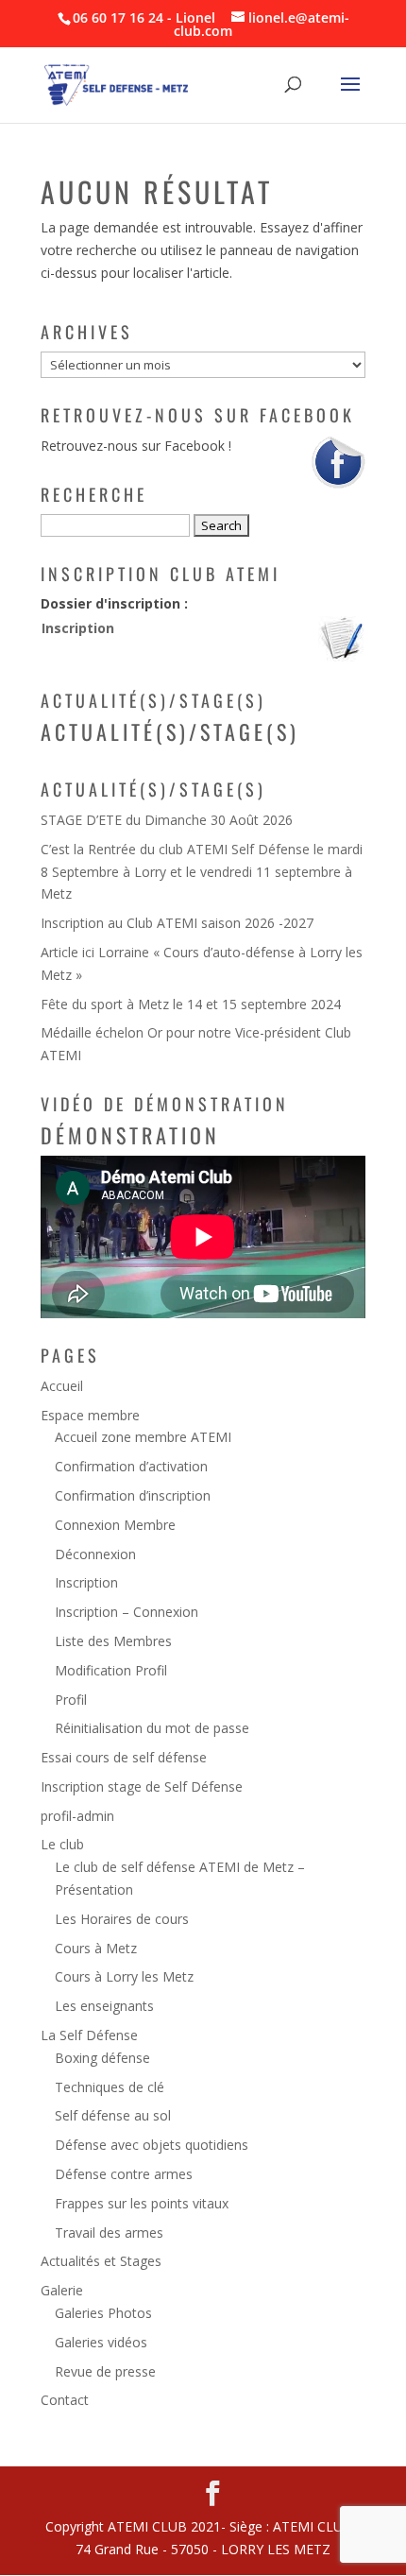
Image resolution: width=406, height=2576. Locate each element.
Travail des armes (109, 2233)
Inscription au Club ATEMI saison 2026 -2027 (177, 923)
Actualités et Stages (101, 2261)
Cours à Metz (96, 1948)
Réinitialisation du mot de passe (152, 1728)
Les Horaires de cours (122, 1919)
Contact (65, 2400)
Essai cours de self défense (124, 1757)
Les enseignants (104, 2006)
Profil (71, 1700)
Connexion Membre (115, 1525)
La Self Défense (89, 2035)
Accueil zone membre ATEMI (143, 1437)
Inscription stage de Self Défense (142, 1786)
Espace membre (90, 1415)
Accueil (62, 1386)
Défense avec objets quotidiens (152, 2145)
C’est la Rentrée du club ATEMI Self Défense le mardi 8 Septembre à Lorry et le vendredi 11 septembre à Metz (202, 872)
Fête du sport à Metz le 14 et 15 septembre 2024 (191, 1004)
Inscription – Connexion (127, 1612)
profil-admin (77, 1816)
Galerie (62, 2290)
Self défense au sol (113, 2115)
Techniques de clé (110, 2087)
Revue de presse (105, 2371)
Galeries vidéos (101, 2342)
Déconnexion (95, 1554)
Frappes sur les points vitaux (142, 2203)
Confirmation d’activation (131, 1466)
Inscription (78, 628)
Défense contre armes (124, 2174)
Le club (62, 1844)
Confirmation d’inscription (133, 1495)
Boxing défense (102, 2058)
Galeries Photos (103, 2313)
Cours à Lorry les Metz (124, 1976)
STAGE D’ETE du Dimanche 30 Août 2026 (167, 820)
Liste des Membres (113, 1641)
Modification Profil (111, 1670)
